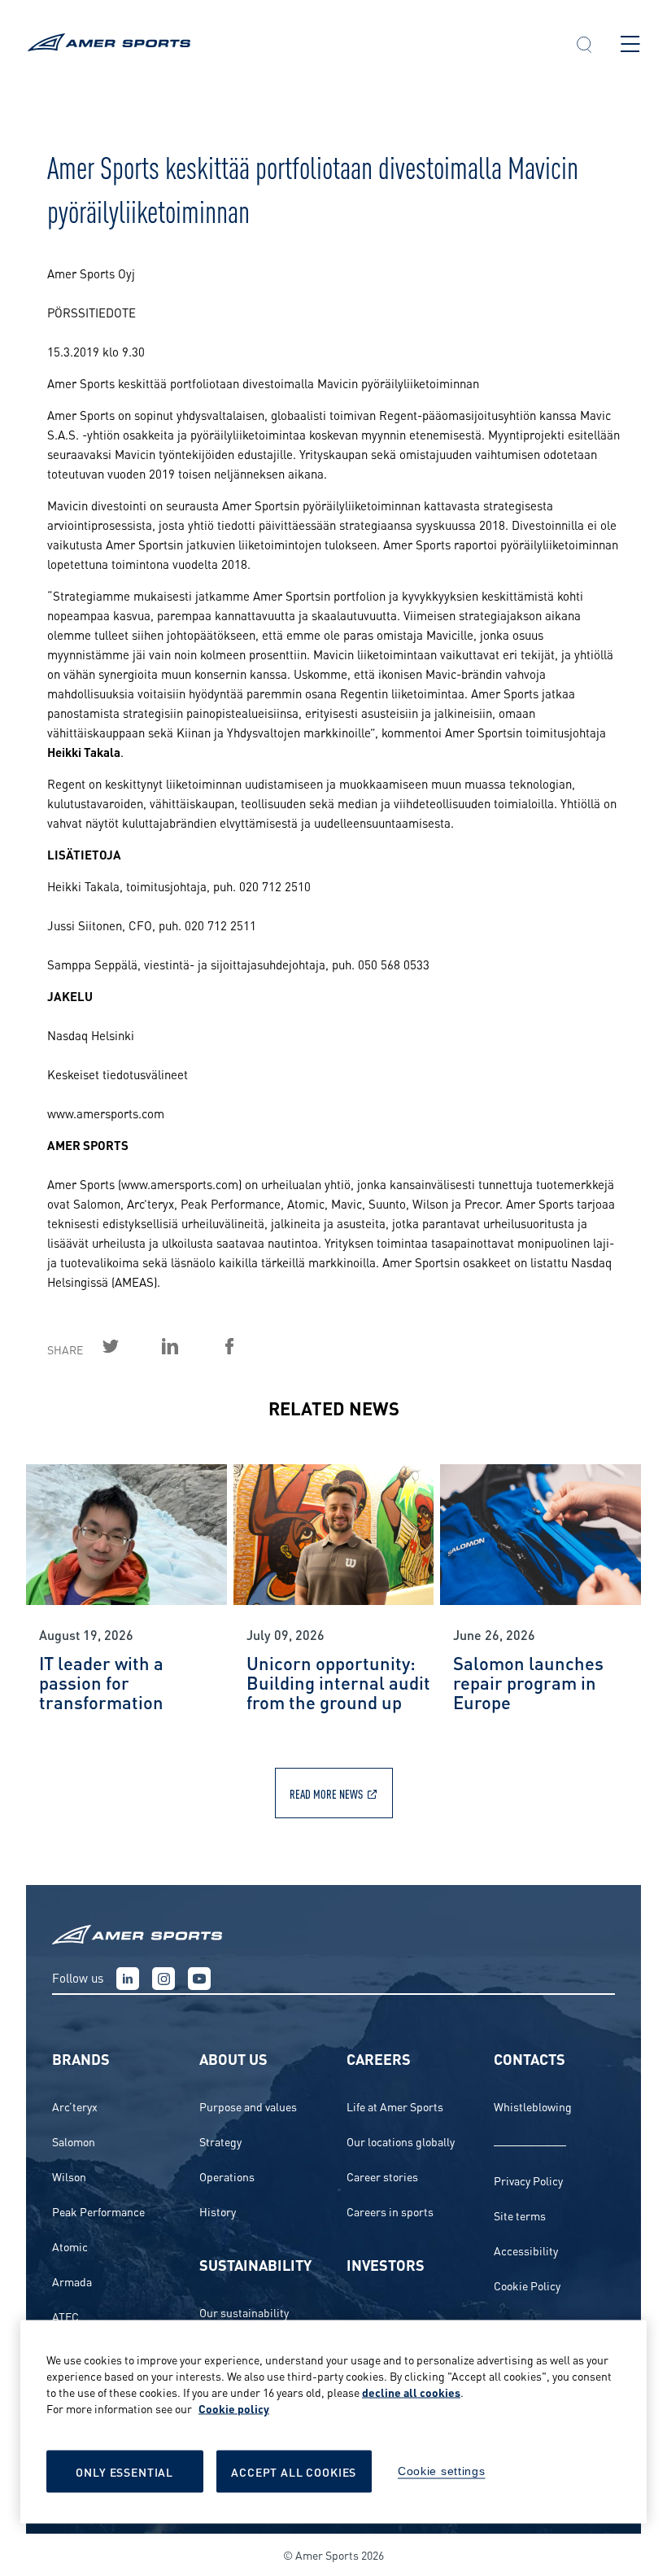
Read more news (326, 1793)
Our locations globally (401, 2141)
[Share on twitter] (129, 1346)
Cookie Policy (527, 2285)
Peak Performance (98, 2211)
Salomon (74, 2141)
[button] (584, 46)
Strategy (220, 2141)
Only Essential (124, 2471)
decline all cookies (411, 2392)
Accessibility (526, 2250)
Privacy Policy (528, 2180)
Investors (386, 2264)
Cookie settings (442, 2471)
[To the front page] (287, 44)
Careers (379, 2058)
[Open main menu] (630, 44)
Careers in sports (390, 2211)
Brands (81, 2058)
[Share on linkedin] (189, 1346)
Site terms (520, 2215)
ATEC (65, 2316)
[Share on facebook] (248, 1346)
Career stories (382, 2176)
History (218, 2211)
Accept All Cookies (294, 2471)
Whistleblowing (533, 2106)
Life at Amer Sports (395, 2106)
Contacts (530, 2058)
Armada (72, 2281)
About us (233, 2058)
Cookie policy (234, 2408)
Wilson (69, 2176)
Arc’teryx (75, 2106)
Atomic (70, 2246)
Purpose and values (248, 2106)
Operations (227, 2176)
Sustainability (255, 2264)
